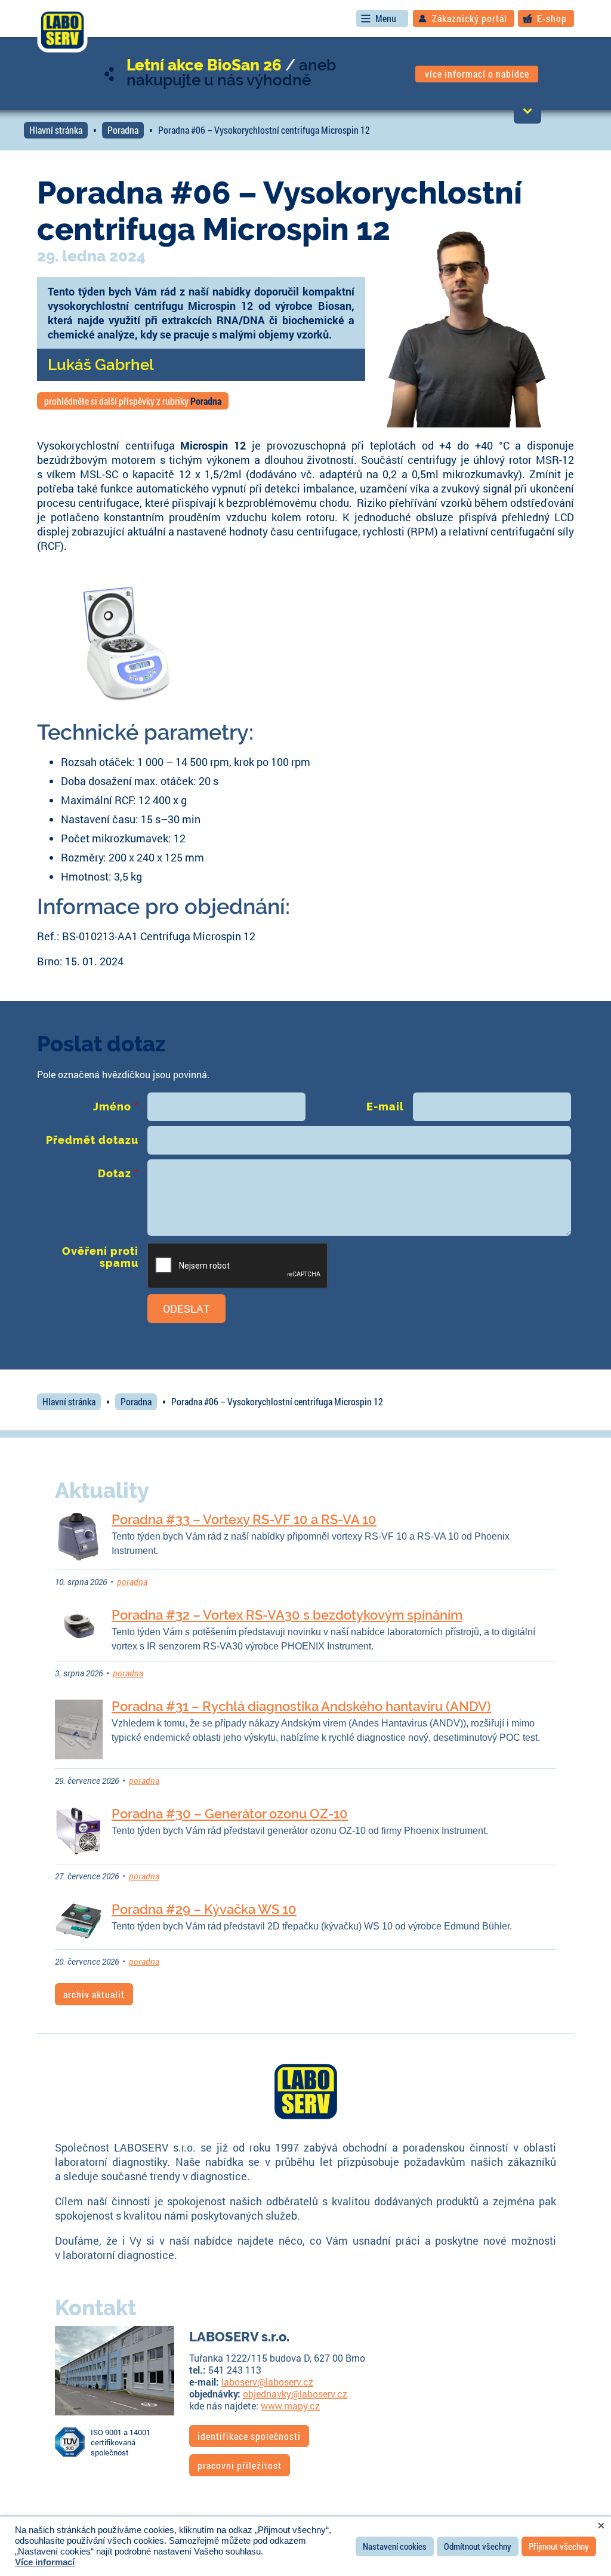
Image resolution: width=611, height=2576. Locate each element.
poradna (132, 1582)
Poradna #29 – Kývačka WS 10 (204, 1909)
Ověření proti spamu (100, 1257)
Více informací (45, 2562)
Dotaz (118, 1173)
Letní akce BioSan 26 (204, 65)
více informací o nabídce (477, 74)
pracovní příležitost (240, 2465)
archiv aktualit (94, 1994)
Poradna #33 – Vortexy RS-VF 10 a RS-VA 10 (244, 1519)
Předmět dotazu (92, 1140)
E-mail (385, 1107)
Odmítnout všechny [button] (478, 2546)
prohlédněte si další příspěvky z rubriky (133, 401)
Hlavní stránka (56, 130)
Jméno (116, 1107)
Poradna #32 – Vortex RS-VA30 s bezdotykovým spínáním (287, 1615)
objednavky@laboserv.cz (295, 2394)
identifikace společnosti (249, 2436)
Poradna (123, 130)
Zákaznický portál (470, 18)
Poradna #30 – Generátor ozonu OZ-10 (230, 1814)
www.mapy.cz (290, 2406)
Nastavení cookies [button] (395, 2546)
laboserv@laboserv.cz (267, 2382)
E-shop (552, 18)
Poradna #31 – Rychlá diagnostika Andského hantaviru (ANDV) (301, 1706)
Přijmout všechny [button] (559, 2546)
